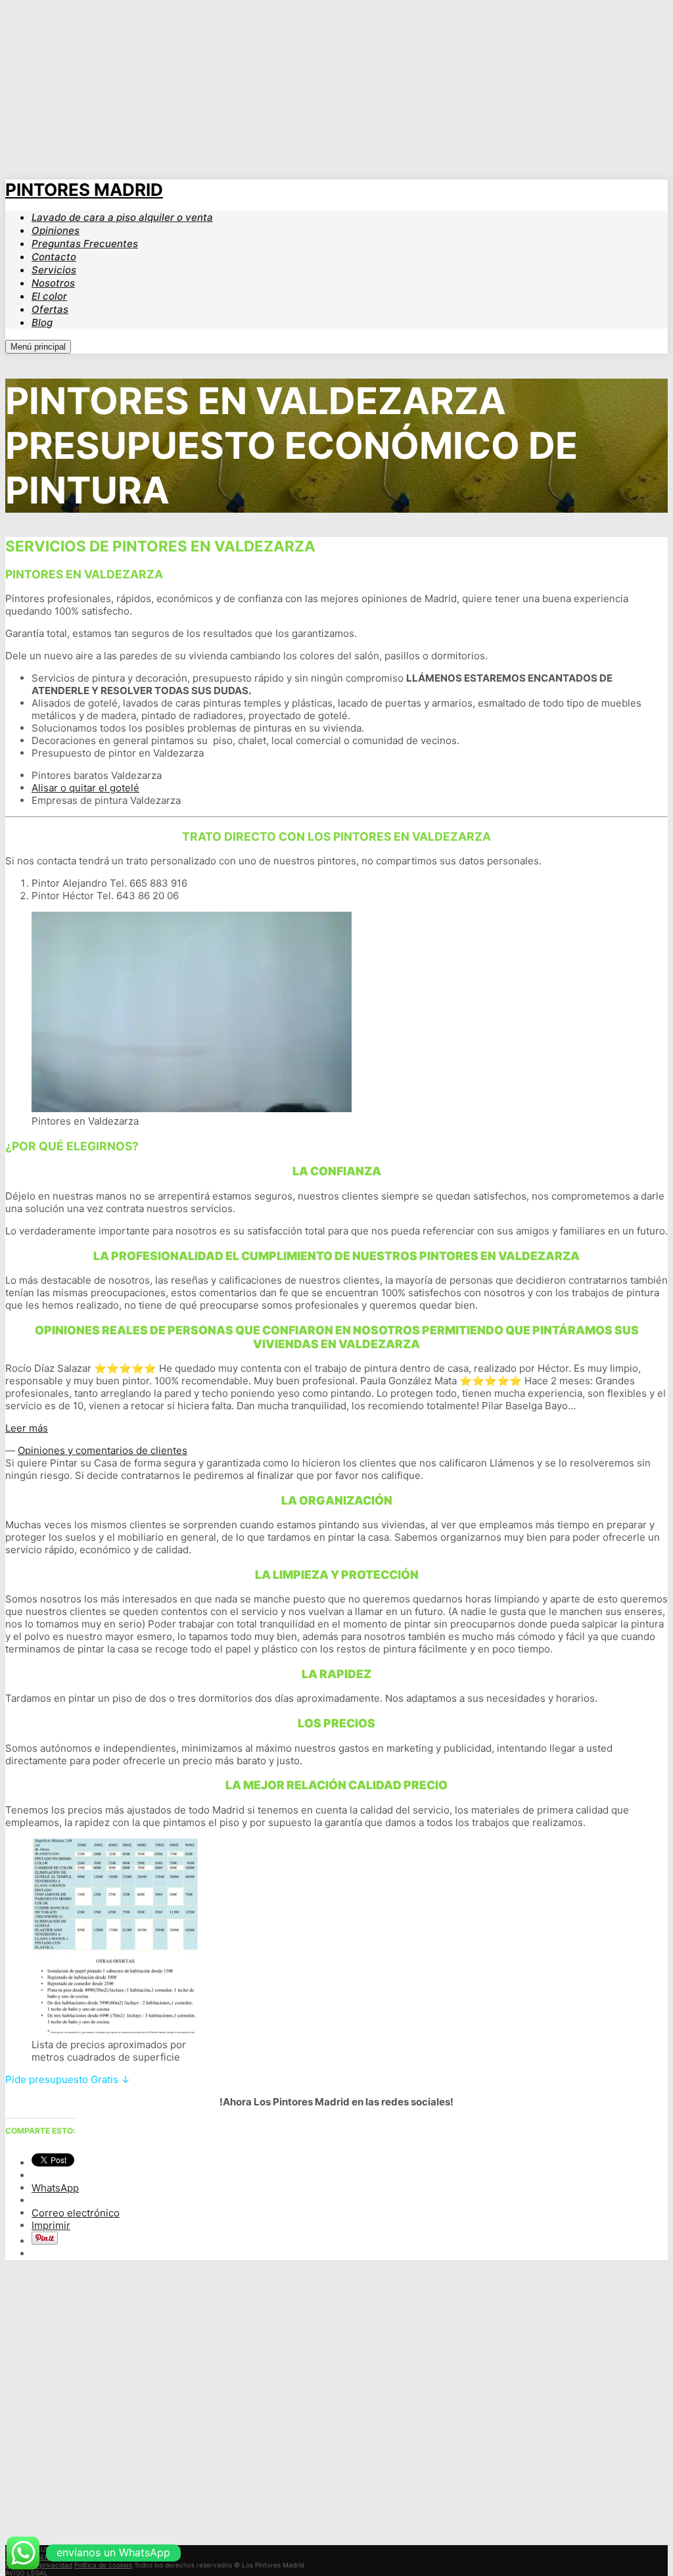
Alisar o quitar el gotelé (85, 788)
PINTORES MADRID (84, 190)
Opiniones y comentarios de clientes (103, 1450)
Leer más (27, 1428)
